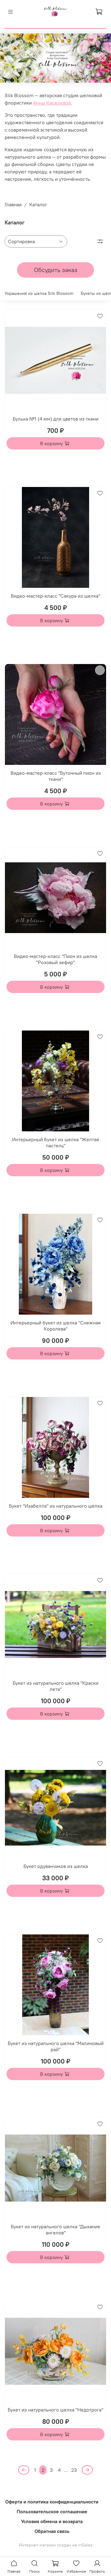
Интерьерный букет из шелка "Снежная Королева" (55, 1326)
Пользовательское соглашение (52, 2511)
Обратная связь (52, 2531)
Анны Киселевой (52, 103)
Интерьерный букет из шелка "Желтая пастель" (55, 1142)
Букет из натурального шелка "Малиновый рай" (56, 2046)
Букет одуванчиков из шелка (56, 1866)
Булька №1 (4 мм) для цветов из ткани (55, 419)
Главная (13, 204)
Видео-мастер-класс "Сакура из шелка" (55, 596)
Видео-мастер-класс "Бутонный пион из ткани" (56, 776)
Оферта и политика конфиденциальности (52, 2502)
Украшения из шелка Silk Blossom (39, 293)
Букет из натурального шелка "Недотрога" (55, 2410)
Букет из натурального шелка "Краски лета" (55, 1686)
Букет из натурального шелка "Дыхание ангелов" (55, 2230)
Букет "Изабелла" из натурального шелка (56, 1506)
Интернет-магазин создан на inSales (56, 2545)
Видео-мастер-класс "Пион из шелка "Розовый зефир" (55, 959)
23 (74, 2470)
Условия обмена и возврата (52, 2521)
